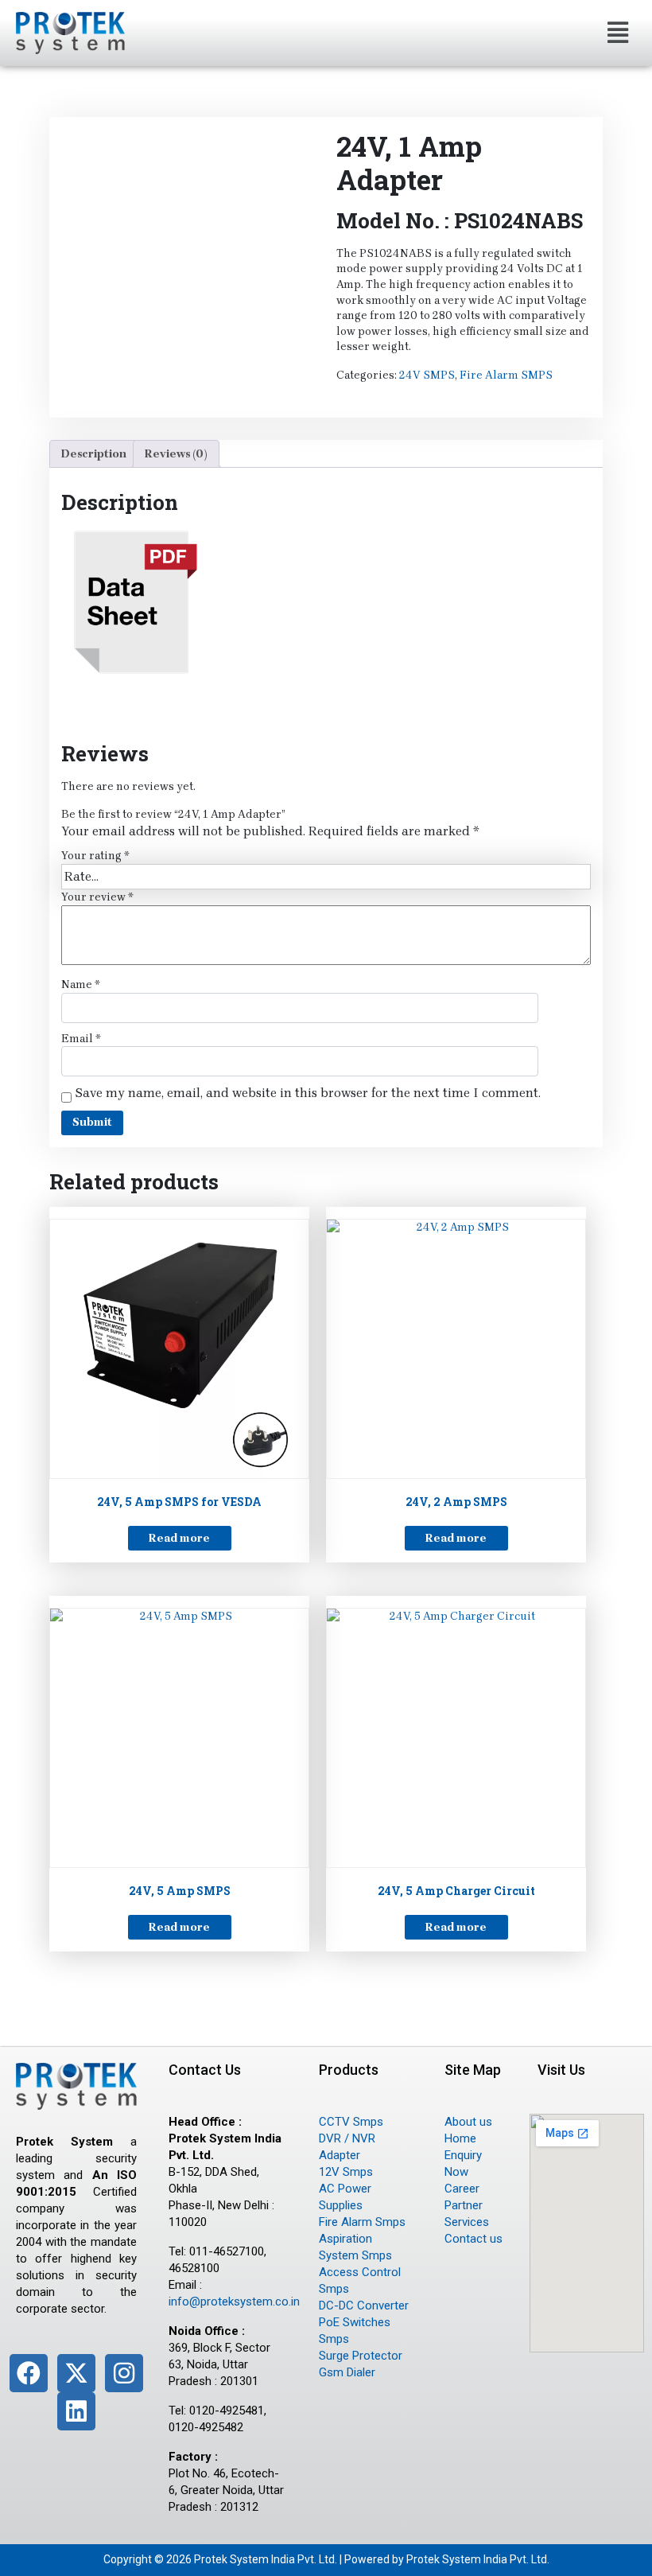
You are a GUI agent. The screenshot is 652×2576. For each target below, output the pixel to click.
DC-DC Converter (364, 2306)
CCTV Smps (351, 2122)
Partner (464, 2205)
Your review (97, 897)
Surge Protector (361, 2356)
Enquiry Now (463, 2164)
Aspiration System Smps (355, 2247)
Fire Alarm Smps (362, 2222)
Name (81, 984)
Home (460, 2138)
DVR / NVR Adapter (347, 2147)
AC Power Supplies (345, 2197)
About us (468, 2122)
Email (81, 1039)
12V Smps (346, 2172)
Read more (179, 1538)
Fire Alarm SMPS (506, 375)
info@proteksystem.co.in (234, 2302)
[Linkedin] (76, 2411)
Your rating (95, 856)
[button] (617, 33)
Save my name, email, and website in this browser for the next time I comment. (308, 1093)
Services (467, 2222)
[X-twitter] (76, 2373)
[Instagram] (124, 2373)
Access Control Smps (360, 2280)
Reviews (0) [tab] (176, 454)
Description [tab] (94, 454)
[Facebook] (29, 2373)
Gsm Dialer (347, 2372)
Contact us (473, 2239)
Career (462, 2189)
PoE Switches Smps (355, 2331)
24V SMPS (427, 375)
